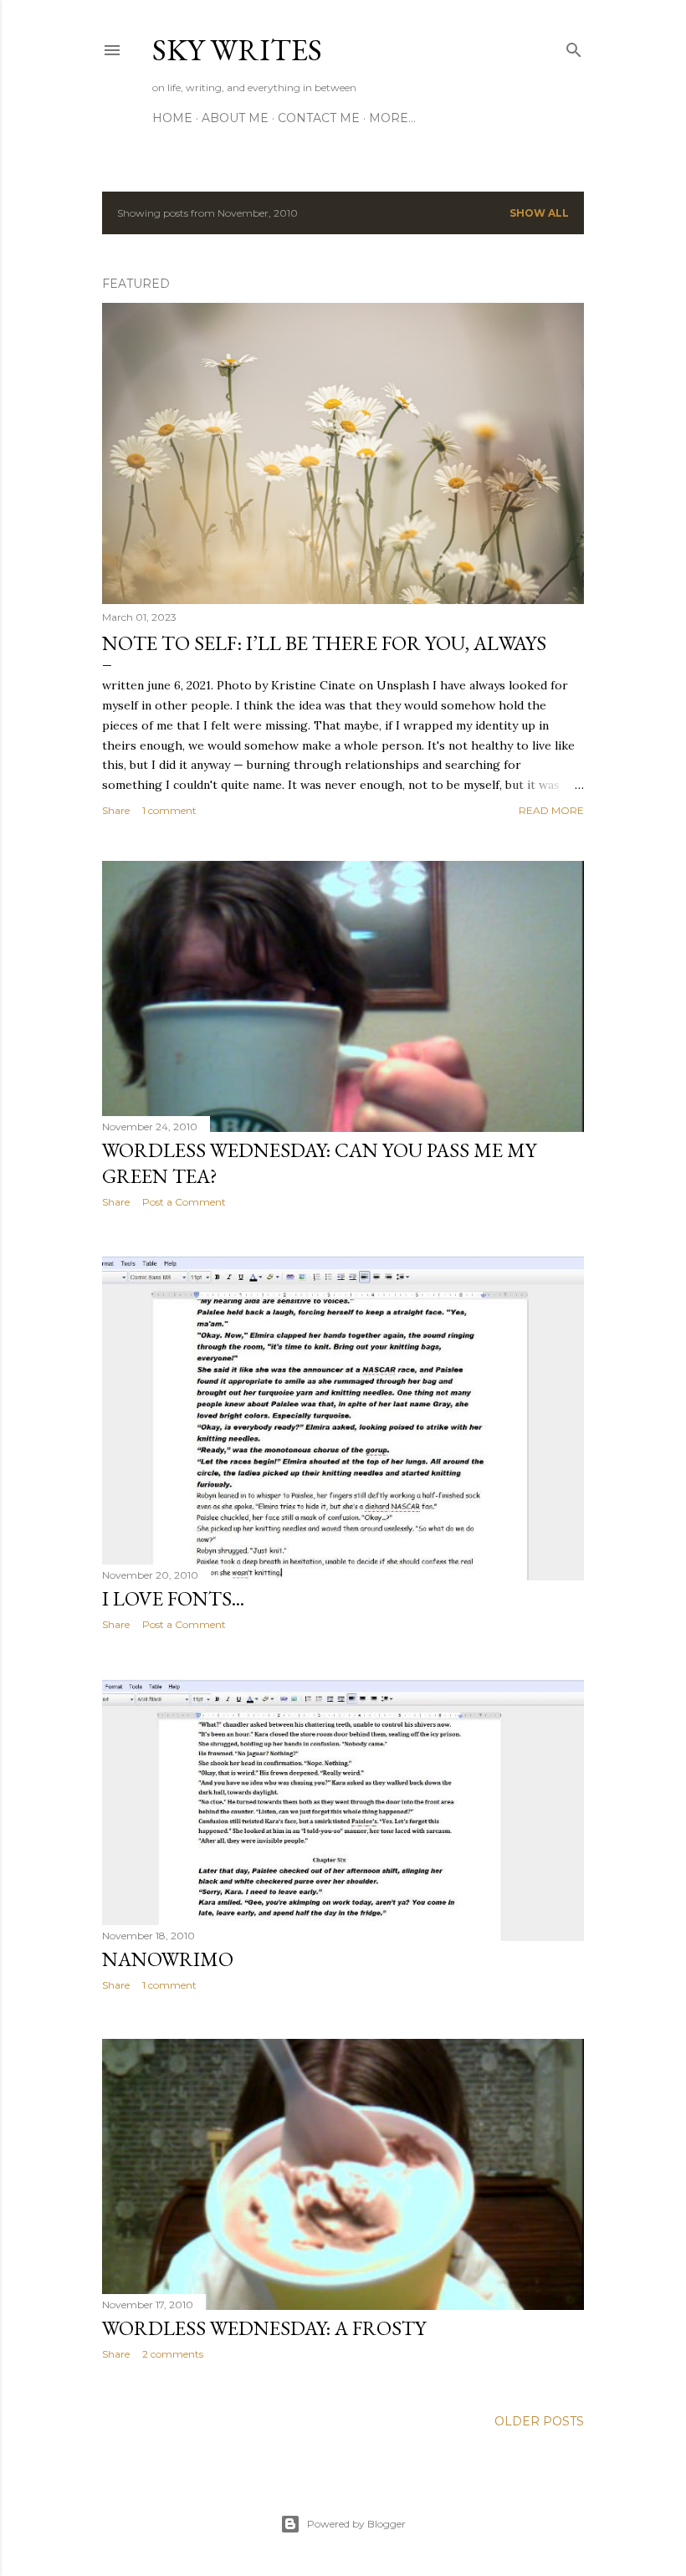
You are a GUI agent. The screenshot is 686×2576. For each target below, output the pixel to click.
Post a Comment (184, 1202)
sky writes (237, 50)
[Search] (574, 46)
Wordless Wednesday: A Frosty (264, 2328)
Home (172, 118)
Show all (539, 213)
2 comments (173, 2354)
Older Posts (539, 2421)
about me (235, 118)
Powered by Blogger (356, 2524)
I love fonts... (173, 1598)
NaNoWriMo (168, 1959)
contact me (319, 118)
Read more (551, 810)
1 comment (169, 810)
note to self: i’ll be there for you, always (324, 643)
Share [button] (116, 810)
